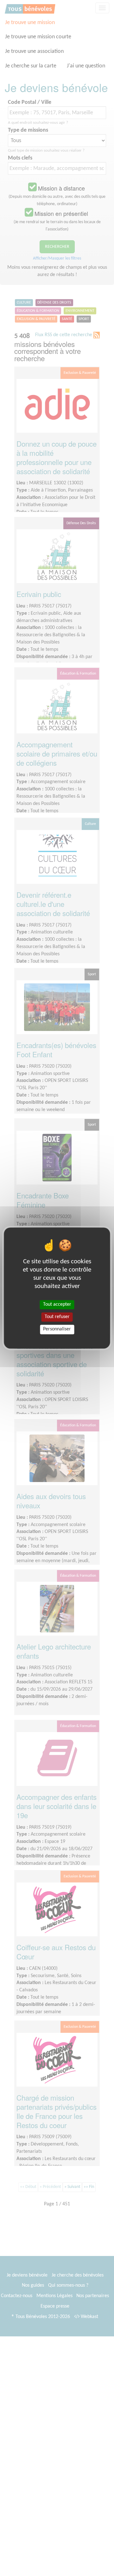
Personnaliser (57, 1329)
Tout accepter (57, 1304)
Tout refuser (57, 1317)
